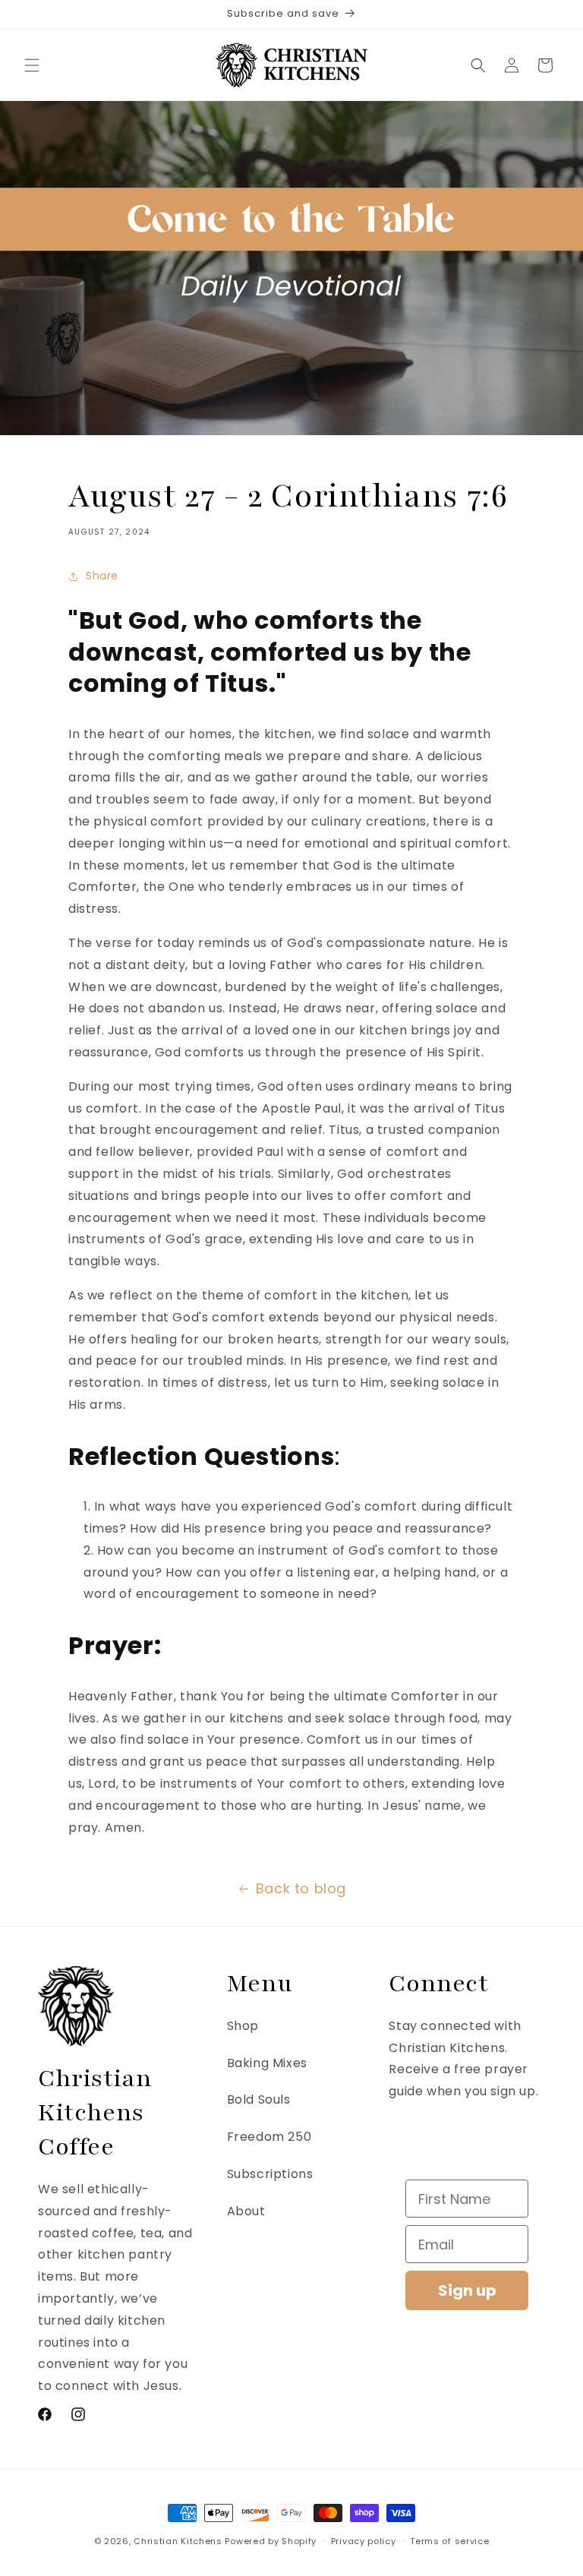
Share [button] (102, 576)
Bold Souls (259, 2099)
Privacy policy (364, 2541)
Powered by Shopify (271, 2541)
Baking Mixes (267, 2063)
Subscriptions (270, 2174)
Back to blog (301, 1888)
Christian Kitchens (178, 2541)
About (246, 2211)
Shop (243, 2026)
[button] (32, 65)
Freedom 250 (269, 2137)
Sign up (467, 2290)
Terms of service (449, 2541)
